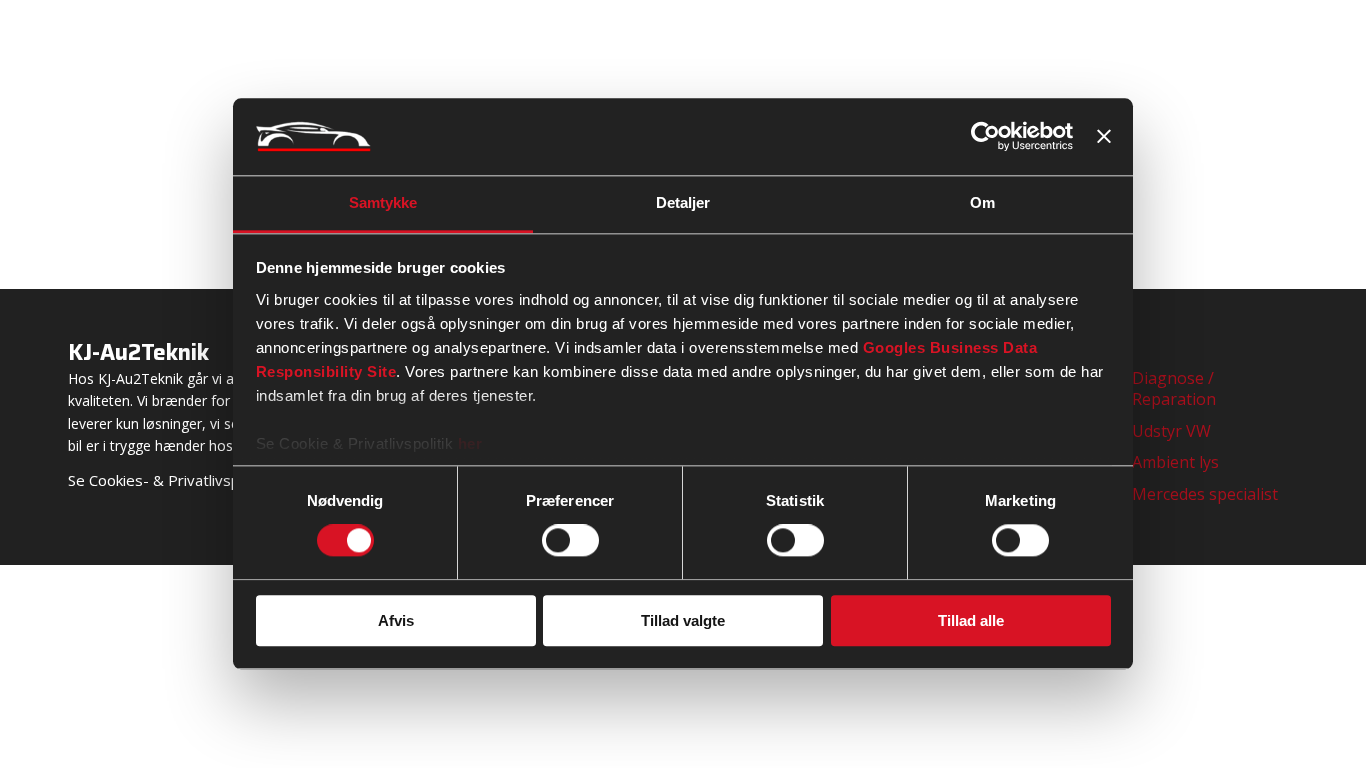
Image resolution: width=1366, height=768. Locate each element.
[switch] (570, 540)
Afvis (396, 620)
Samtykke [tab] (383, 202)
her (470, 443)
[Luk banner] (1104, 137)
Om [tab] (982, 202)
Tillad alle (971, 620)
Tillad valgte (683, 620)
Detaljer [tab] (683, 202)
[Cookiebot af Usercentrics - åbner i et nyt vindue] (985, 137)
